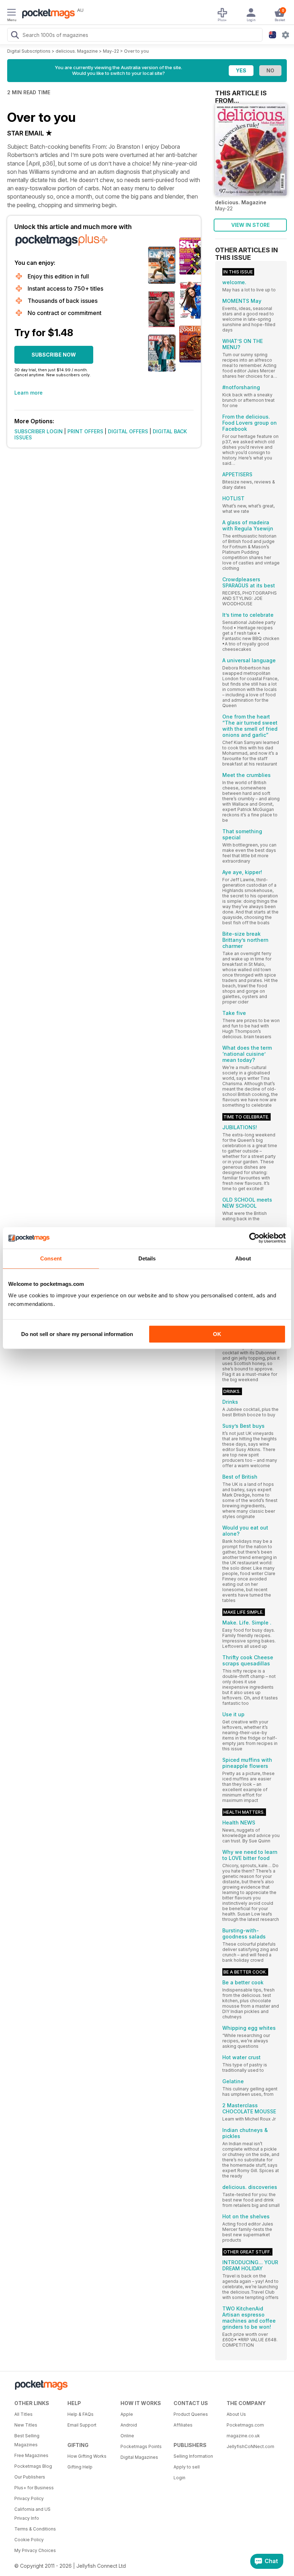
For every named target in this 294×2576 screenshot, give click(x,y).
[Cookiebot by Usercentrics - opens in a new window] (254, 1238)
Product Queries (191, 2414)
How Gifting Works (87, 2456)
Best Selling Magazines (27, 2440)
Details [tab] (147, 1258)
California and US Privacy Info (32, 2514)
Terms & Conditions (35, 2529)
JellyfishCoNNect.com (250, 2446)
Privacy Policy (29, 2498)
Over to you (136, 51)
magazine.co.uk (243, 2436)
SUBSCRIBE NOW (54, 355)
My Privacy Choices (35, 2550)
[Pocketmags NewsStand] (47, 14)
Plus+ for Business (34, 2488)
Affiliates (183, 2425)
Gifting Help (80, 2467)
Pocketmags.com (245, 2425)
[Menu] (11, 13)
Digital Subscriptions (29, 51)
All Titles (23, 2414)
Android (129, 2425)
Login (179, 2478)
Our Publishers (30, 2477)
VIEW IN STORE (250, 225)
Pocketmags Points (141, 2446)
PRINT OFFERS (85, 431)
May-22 (111, 51)
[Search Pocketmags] (15, 36)
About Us (236, 2414)
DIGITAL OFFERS (128, 431)
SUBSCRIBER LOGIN (39, 431)
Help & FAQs (80, 2414)
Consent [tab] (51, 1258)
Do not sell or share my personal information (77, 1334)
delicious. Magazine (77, 51)
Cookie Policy (29, 2540)
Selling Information (193, 2456)
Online (127, 2436)
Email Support (82, 2425)
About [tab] (243, 1258)
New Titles (26, 2425)
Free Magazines (31, 2455)
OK (217, 1334)
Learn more (29, 393)
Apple (127, 2414)
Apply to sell (187, 2467)
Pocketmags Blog (33, 2466)
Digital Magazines (139, 2457)
